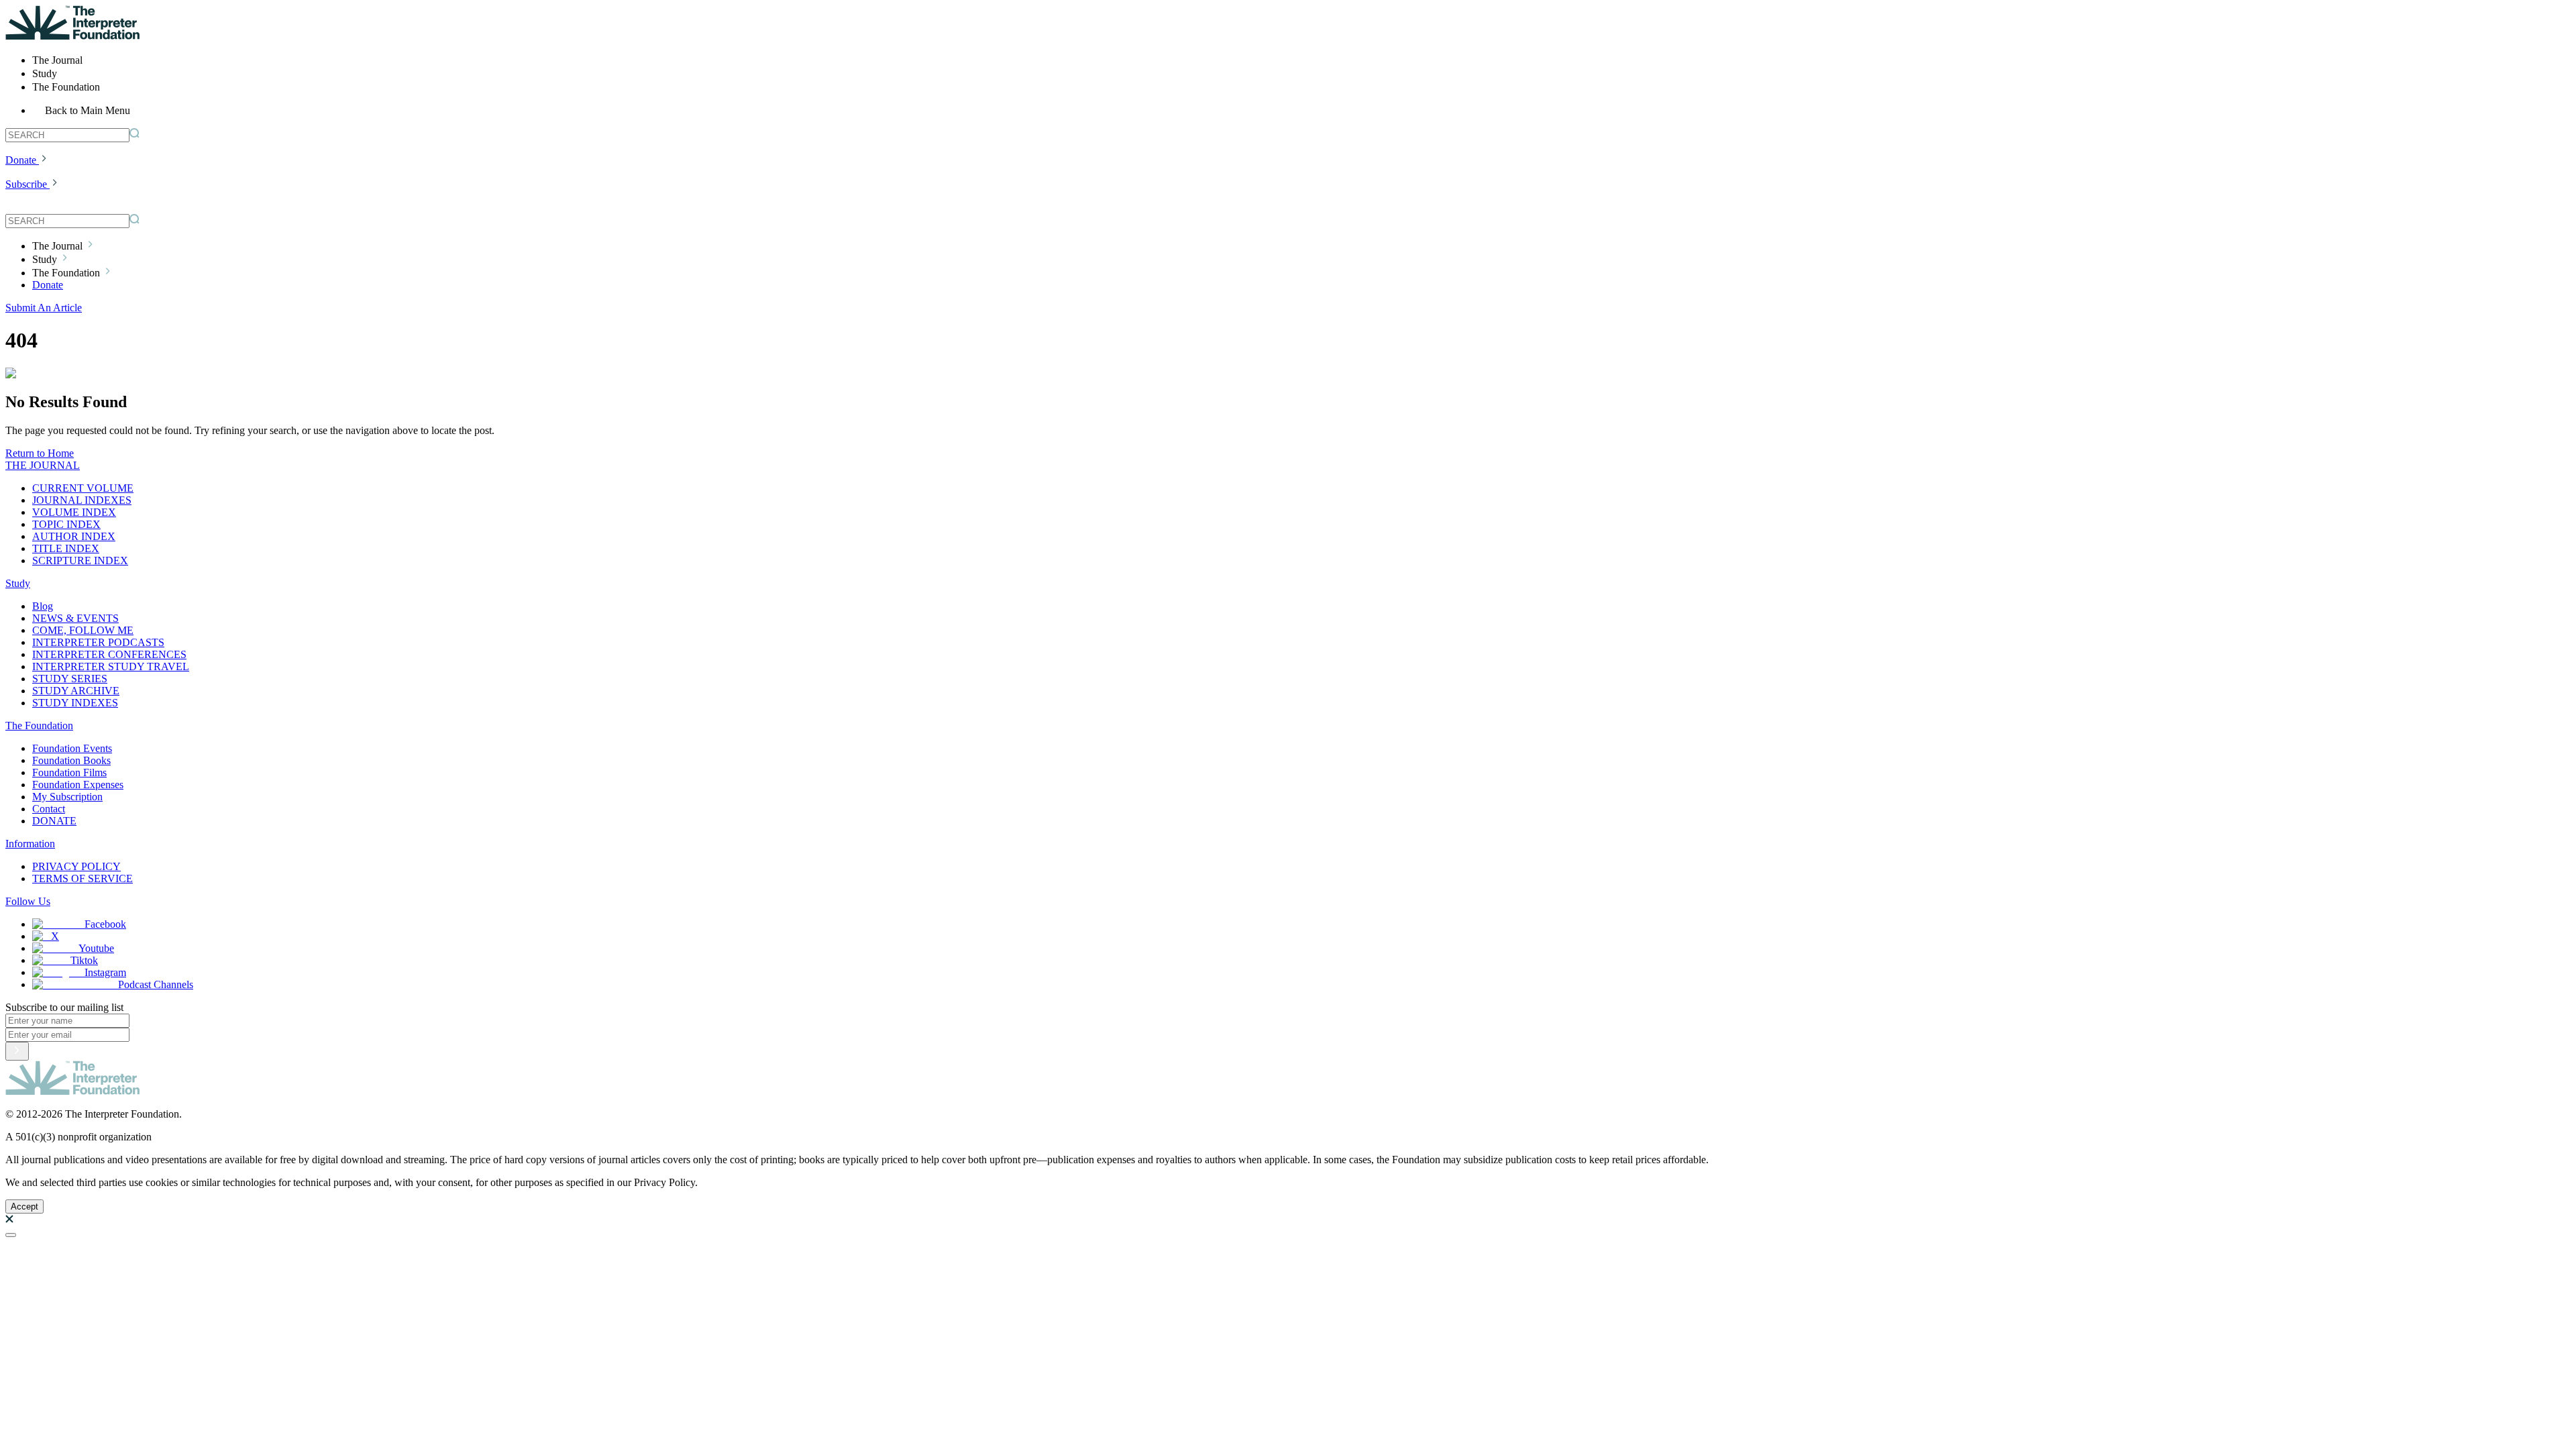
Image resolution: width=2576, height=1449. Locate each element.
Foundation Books (71, 760)
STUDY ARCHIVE (76, 691)
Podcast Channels (156, 984)
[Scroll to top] (11, 1235)
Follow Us (28, 901)
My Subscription (67, 797)
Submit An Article (44, 308)
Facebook (105, 924)
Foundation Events (72, 748)
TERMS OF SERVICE (83, 878)
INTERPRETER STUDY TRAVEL (111, 666)
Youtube (96, 948)
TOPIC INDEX (66, 524)
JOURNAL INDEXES (82, 500)
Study (18, 583)
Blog (43, 606)
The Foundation (39, 726)
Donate (21, 160)
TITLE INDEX (66, 548)
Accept (24, 1206)
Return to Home (40, 453)
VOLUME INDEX (74, 512)
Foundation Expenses (78, 785)
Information (30, 844)
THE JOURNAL (43, 465)
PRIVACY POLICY (76, 866)
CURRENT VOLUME (83, 488)
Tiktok (84, 960)
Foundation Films (69, 772)
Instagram (105, 972)
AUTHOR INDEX (74, 536)
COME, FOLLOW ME (83, 630)
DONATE (54, 821)
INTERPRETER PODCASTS (98, 642)
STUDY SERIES (70, 679)
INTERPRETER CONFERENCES (109, 654)
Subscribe (26, 184)
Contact (49, 809)
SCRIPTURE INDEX (80, 560)
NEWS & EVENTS (75, 618)
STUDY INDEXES (75, 703)
